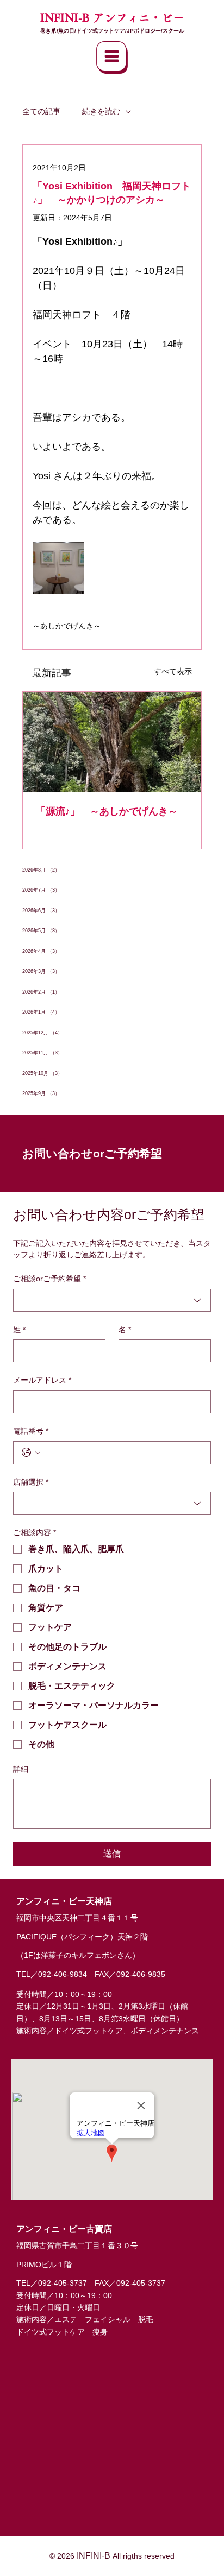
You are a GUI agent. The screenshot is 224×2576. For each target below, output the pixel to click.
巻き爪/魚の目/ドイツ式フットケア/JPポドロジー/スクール (112, 31)
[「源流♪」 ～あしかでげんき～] (112, 742)
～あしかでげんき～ (67, 626)
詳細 (21, 1769)
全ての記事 (41, 111)
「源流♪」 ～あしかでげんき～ (107, 811)
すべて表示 (173, 671)
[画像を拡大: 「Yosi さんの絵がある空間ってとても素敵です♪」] (58, 568)
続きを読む (101, 111)
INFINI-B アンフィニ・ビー (112, 17)
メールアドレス (42, 1380)
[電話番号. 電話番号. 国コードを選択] (31, 1453)
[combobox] (112, 1300)
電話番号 (31, 1431)
